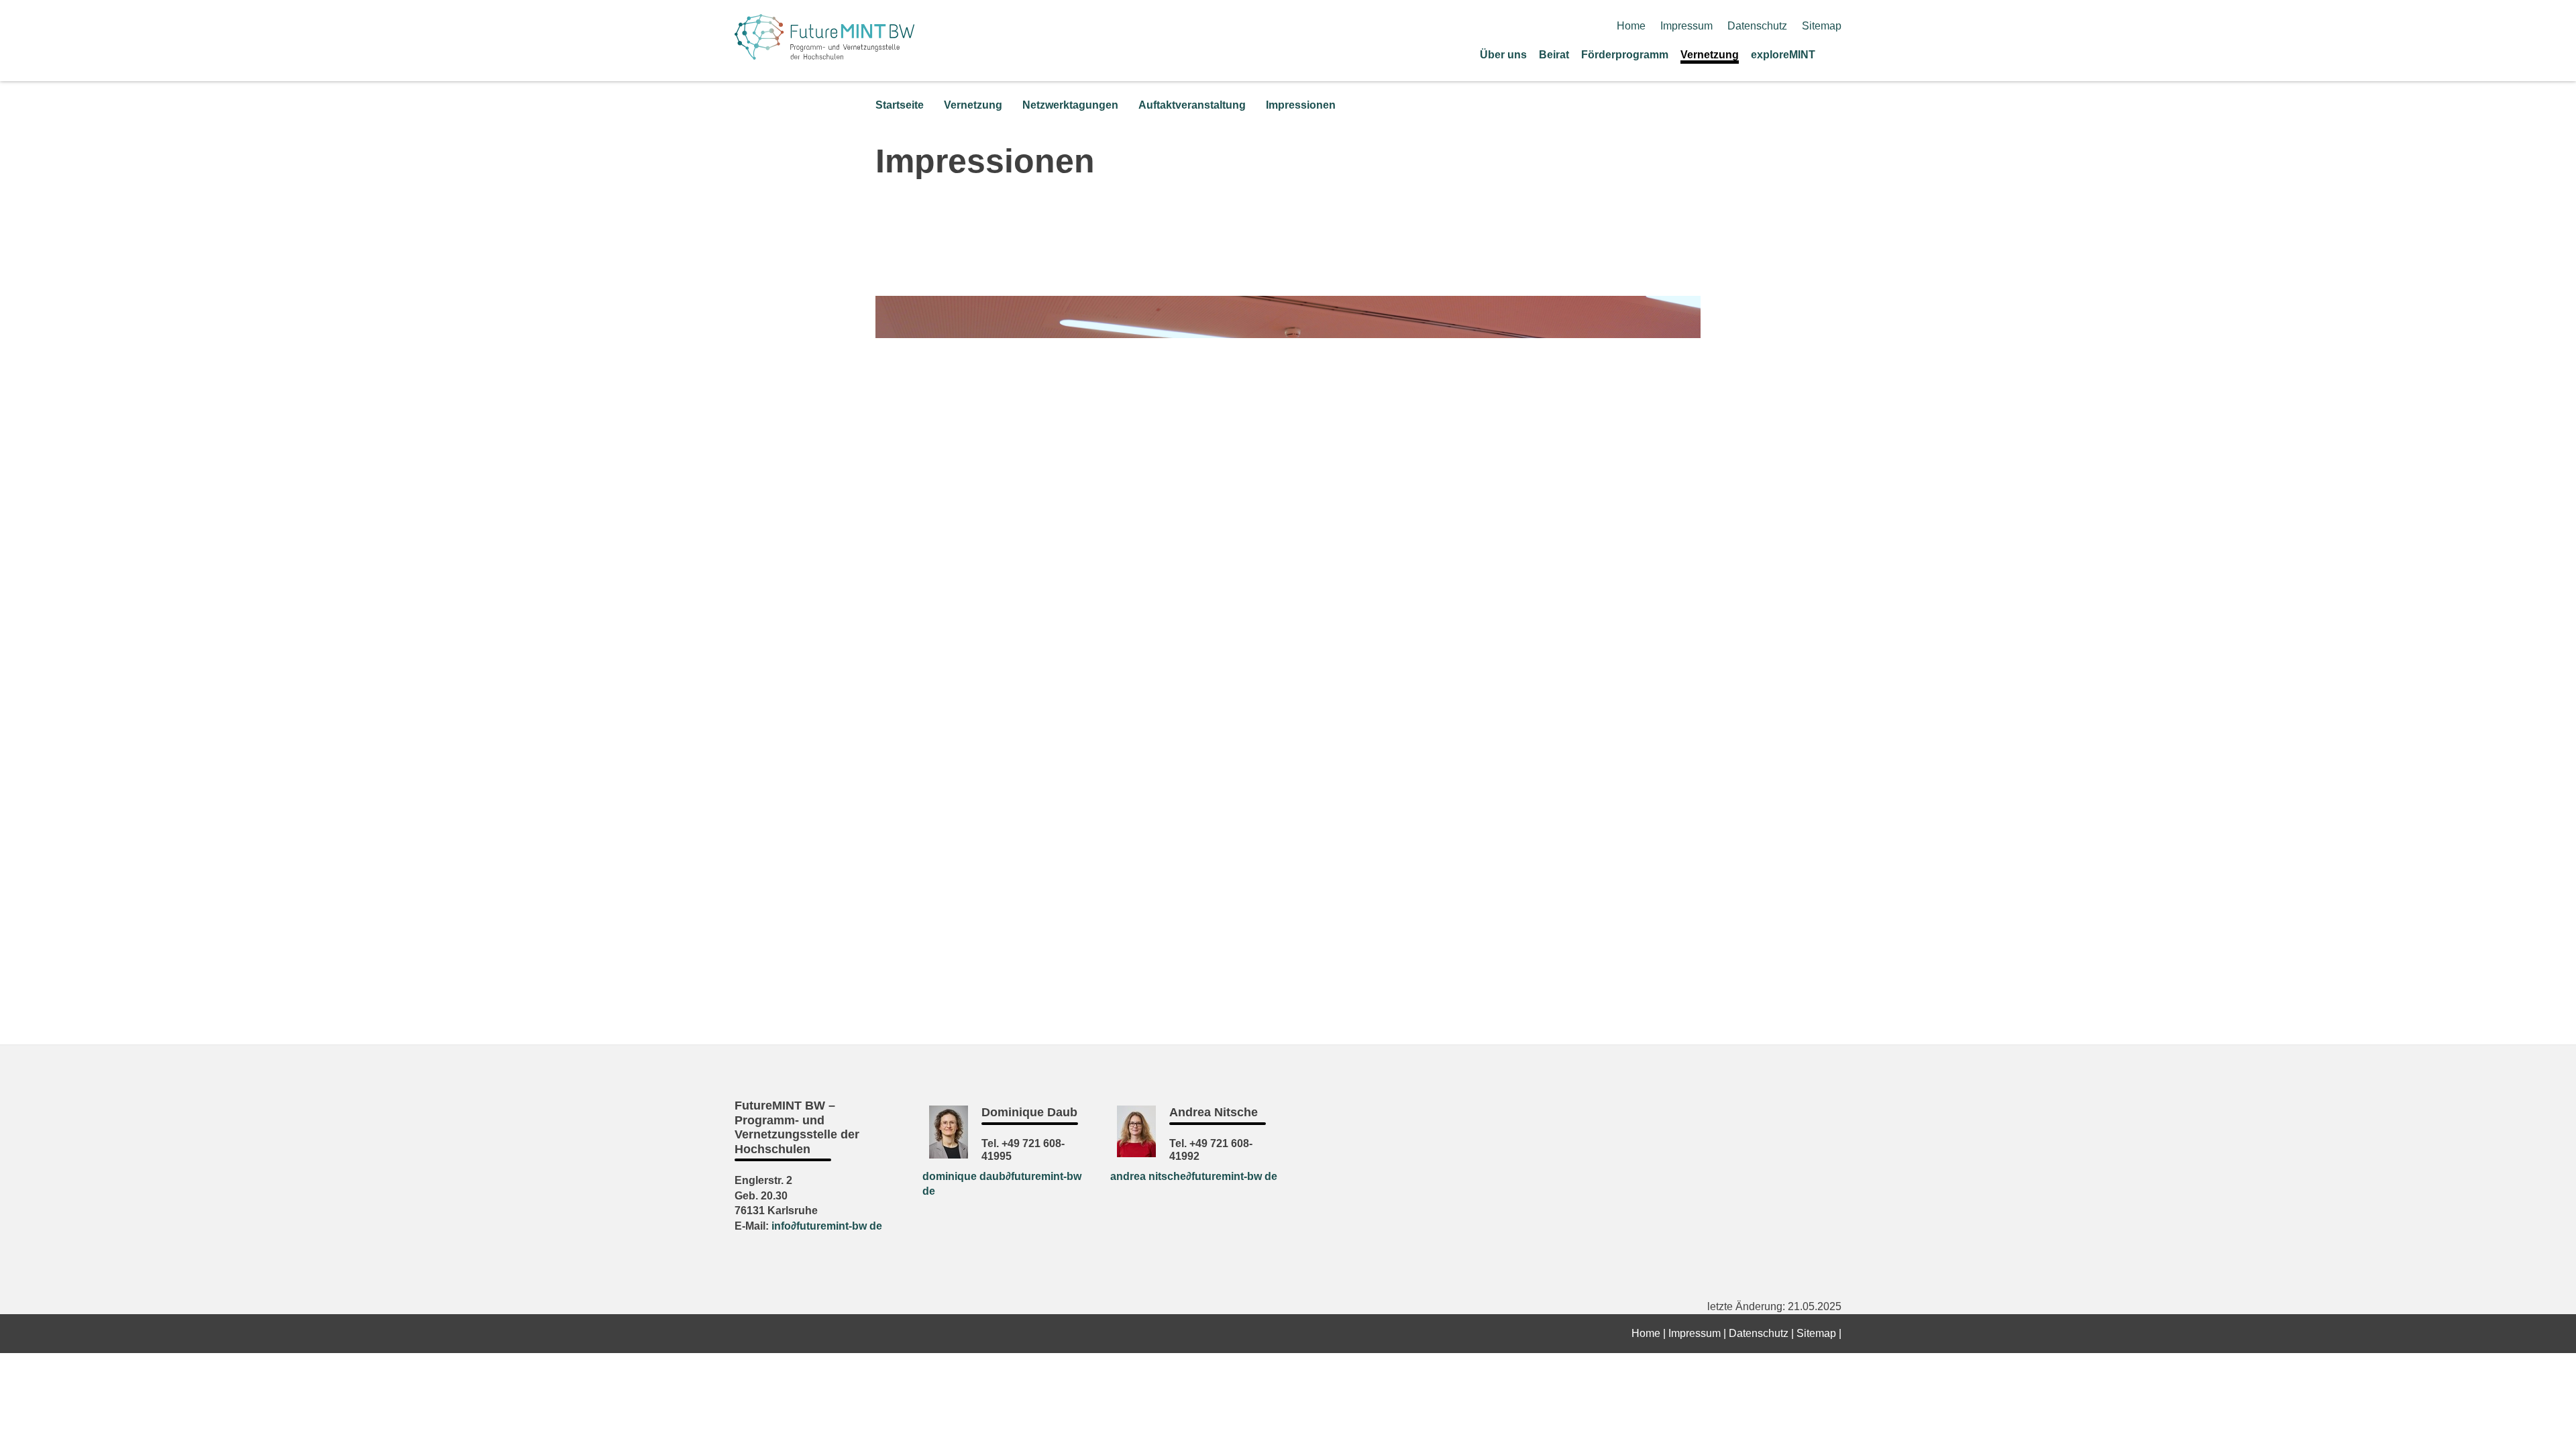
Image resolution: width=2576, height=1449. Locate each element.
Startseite (900, 105)
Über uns (1503, 55)
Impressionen (1301, 105)
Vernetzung (1710, 55)
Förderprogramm (1625, 55)
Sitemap (1822, 26)
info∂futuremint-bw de (827, 1226)
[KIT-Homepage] (824, 55)
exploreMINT (1783, 55)
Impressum (1686, 26)
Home (1631, 26)
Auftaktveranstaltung (1192, 105)
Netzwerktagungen (1070, 105)
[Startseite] (1837, 54)
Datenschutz (1757, 26)
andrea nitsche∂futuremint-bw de (1194, 1176)
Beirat (1554, 55)
